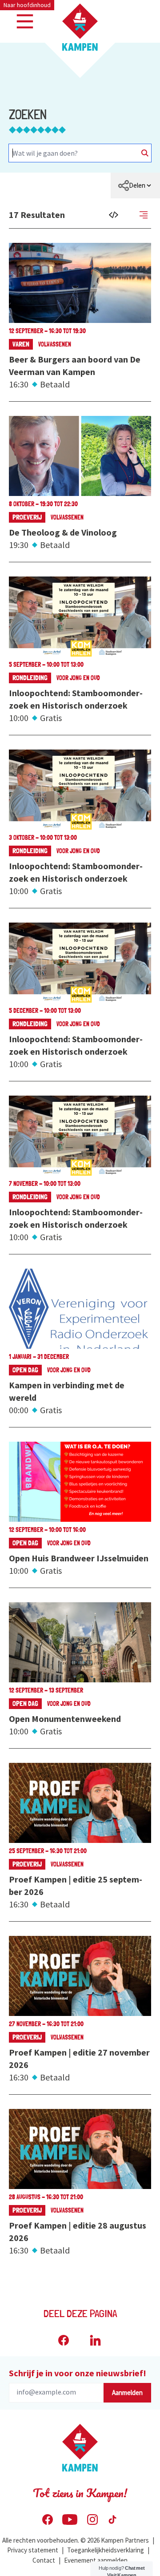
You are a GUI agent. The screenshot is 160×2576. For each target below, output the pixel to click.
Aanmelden (127, 2393)
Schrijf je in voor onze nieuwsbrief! (78, 2373)
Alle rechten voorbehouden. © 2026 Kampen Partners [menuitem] (76, 2540)
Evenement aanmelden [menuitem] (96, 2560)
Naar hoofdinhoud (27, 5)
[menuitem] (135, 185)
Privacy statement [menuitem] (33, 2550)
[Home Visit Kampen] (80, 27)
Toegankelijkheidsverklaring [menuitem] (106, 2550)
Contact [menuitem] (44, 2560)
